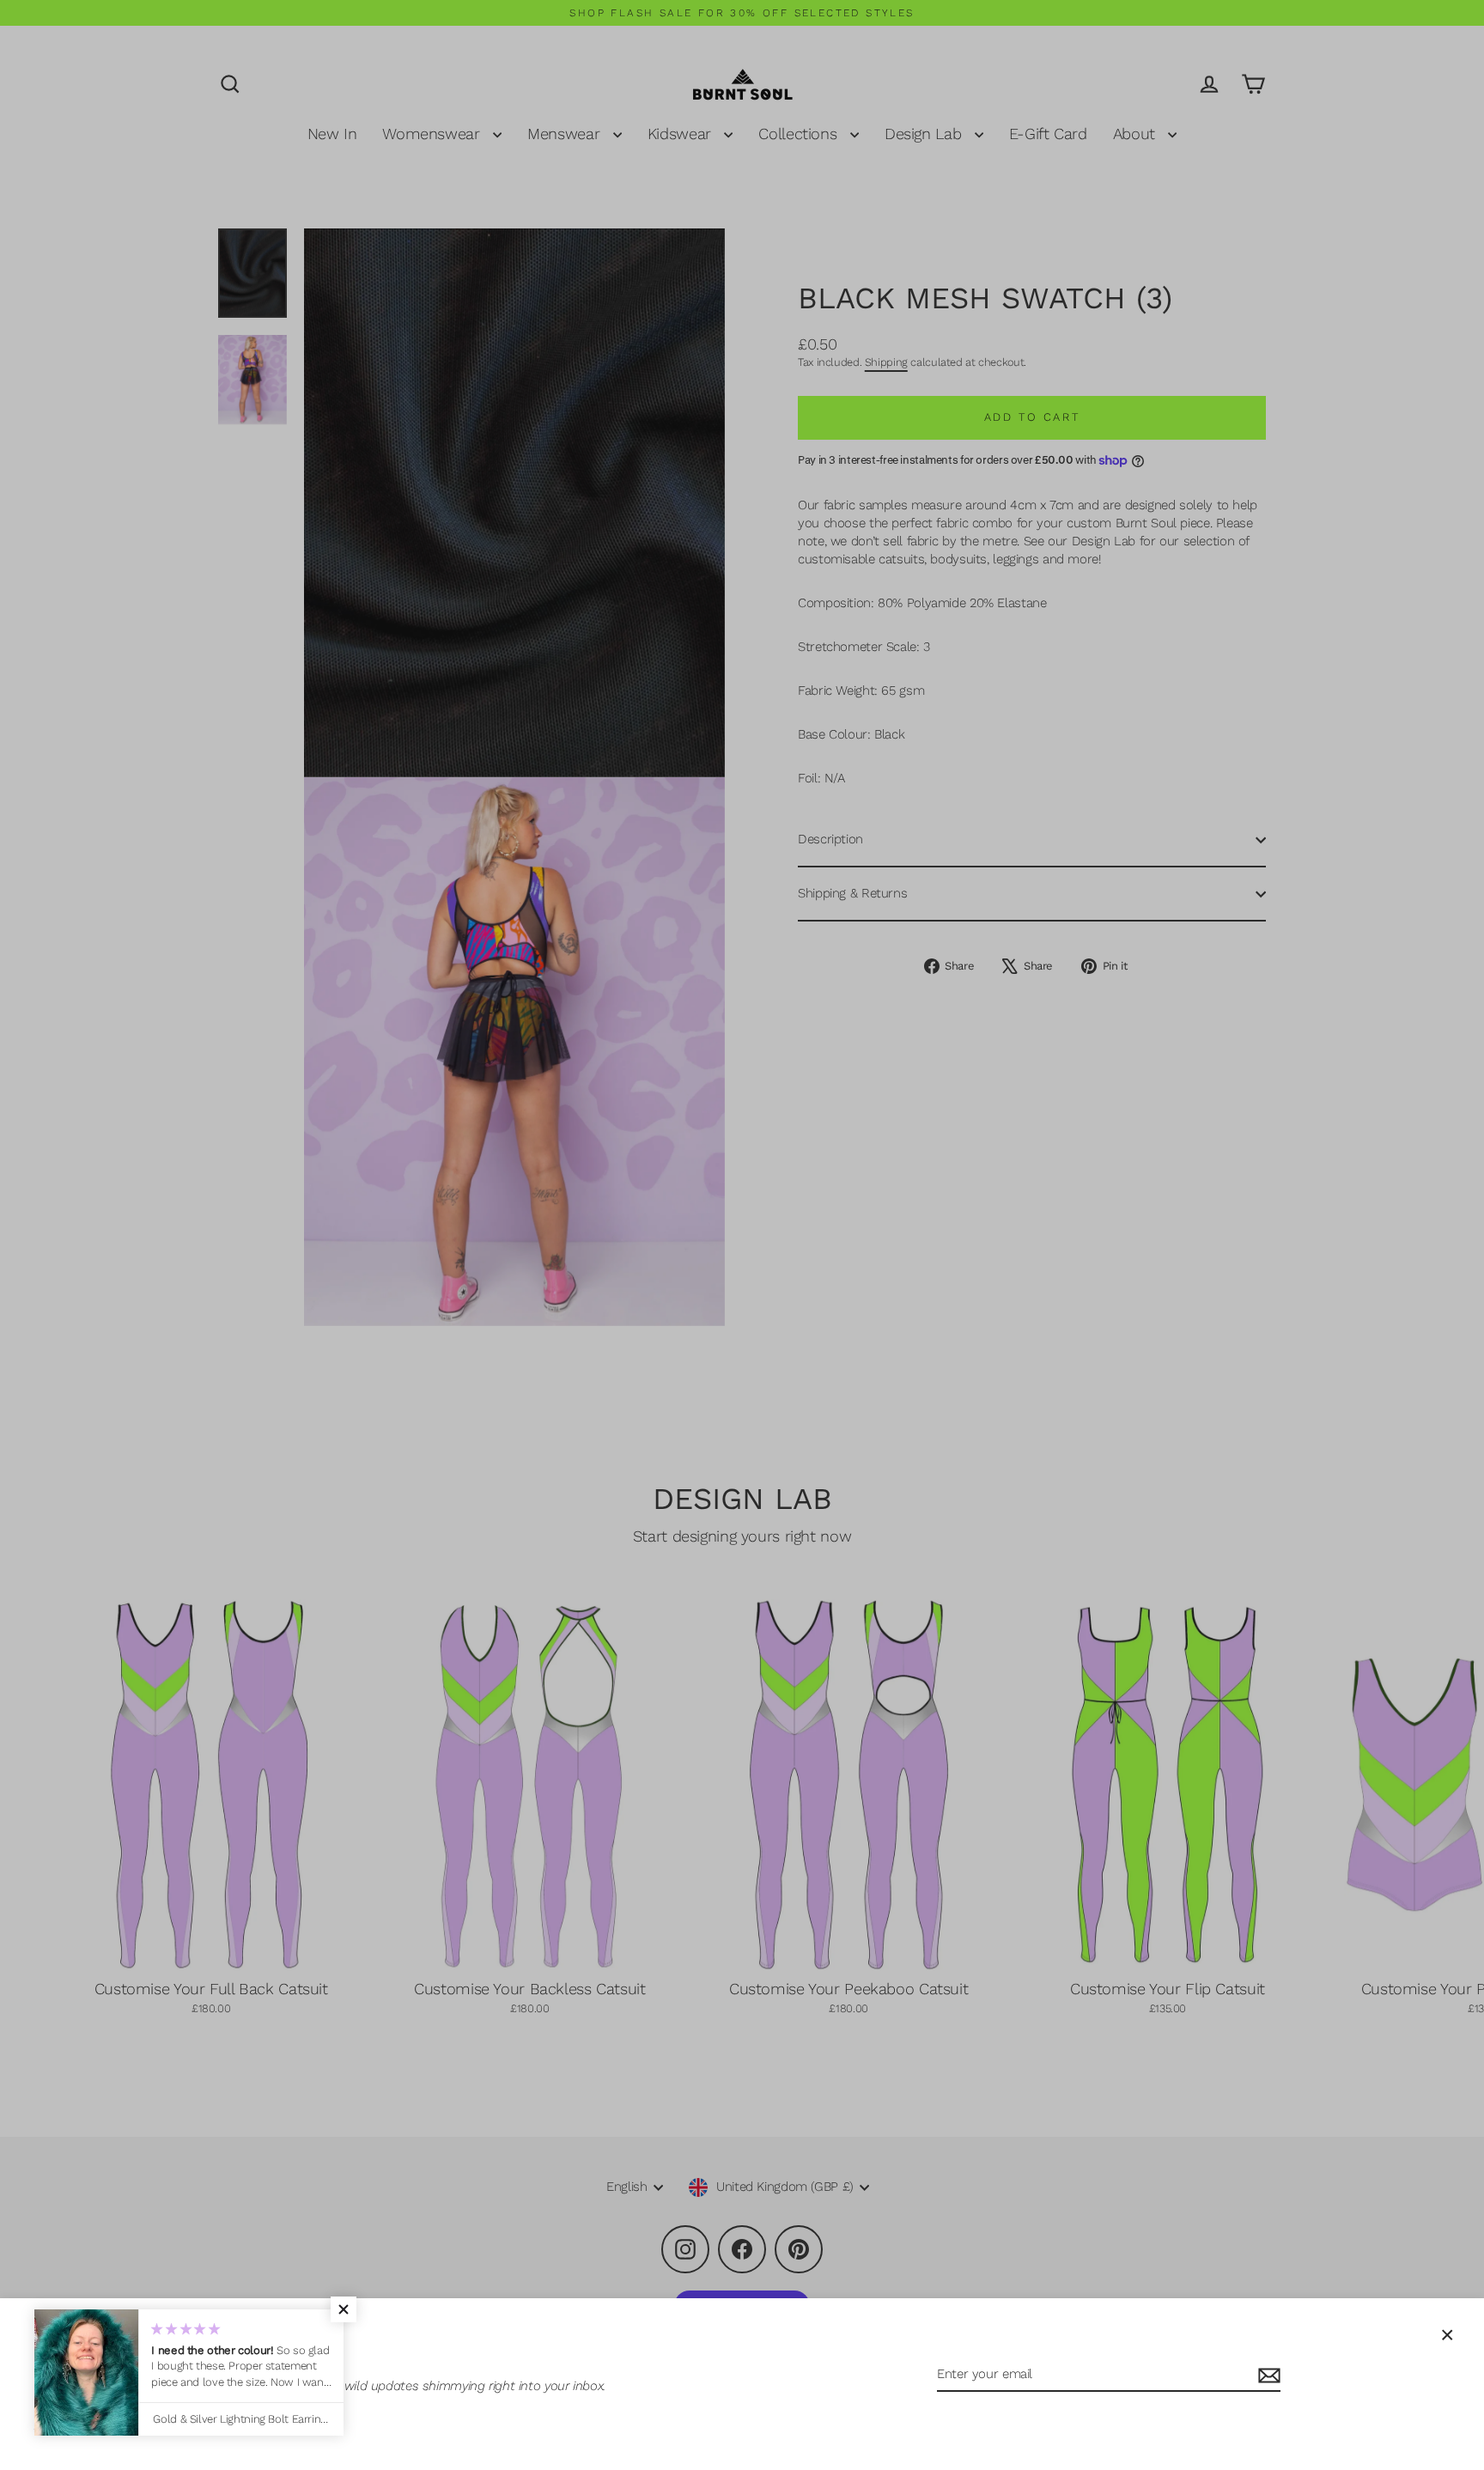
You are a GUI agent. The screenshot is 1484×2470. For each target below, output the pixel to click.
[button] (344, 2309)
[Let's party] (1267, 2375)
